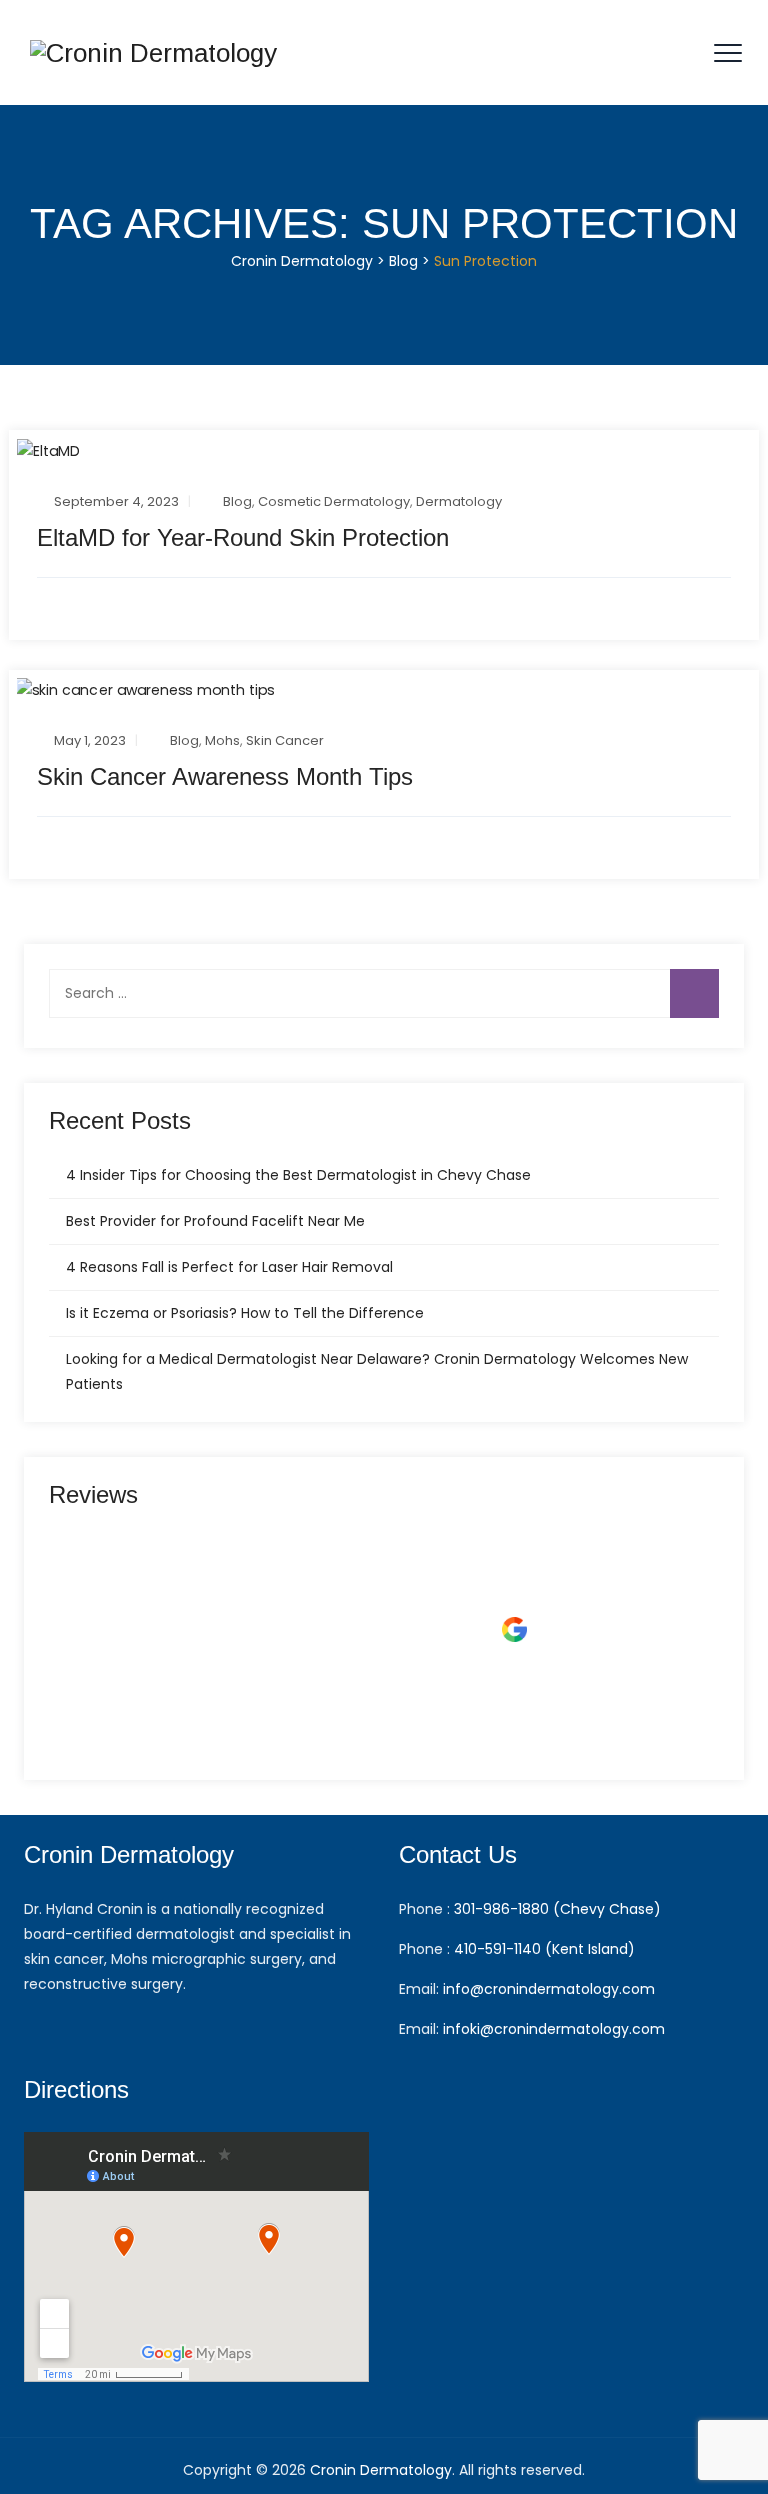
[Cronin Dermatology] (153, 52)
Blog (237, 501)
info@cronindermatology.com (549, 1989)
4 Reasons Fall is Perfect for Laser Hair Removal (229, 1267)
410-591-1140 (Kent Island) (544, 1949)
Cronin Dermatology (381, 2470)
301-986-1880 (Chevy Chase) (557, 1909)
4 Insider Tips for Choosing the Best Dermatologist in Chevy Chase (298, 1175)
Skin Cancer (285, 740)
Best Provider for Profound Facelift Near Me (215, 1221)
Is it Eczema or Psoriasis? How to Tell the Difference (245, 1313)
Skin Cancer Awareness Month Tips (225, 776)
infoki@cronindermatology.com (554, 2029)
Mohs (222, 740)
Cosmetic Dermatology (334, 501)
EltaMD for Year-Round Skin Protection (243, 537)
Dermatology (459, 501)
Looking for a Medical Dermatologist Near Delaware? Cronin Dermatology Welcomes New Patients (377, 1371)
